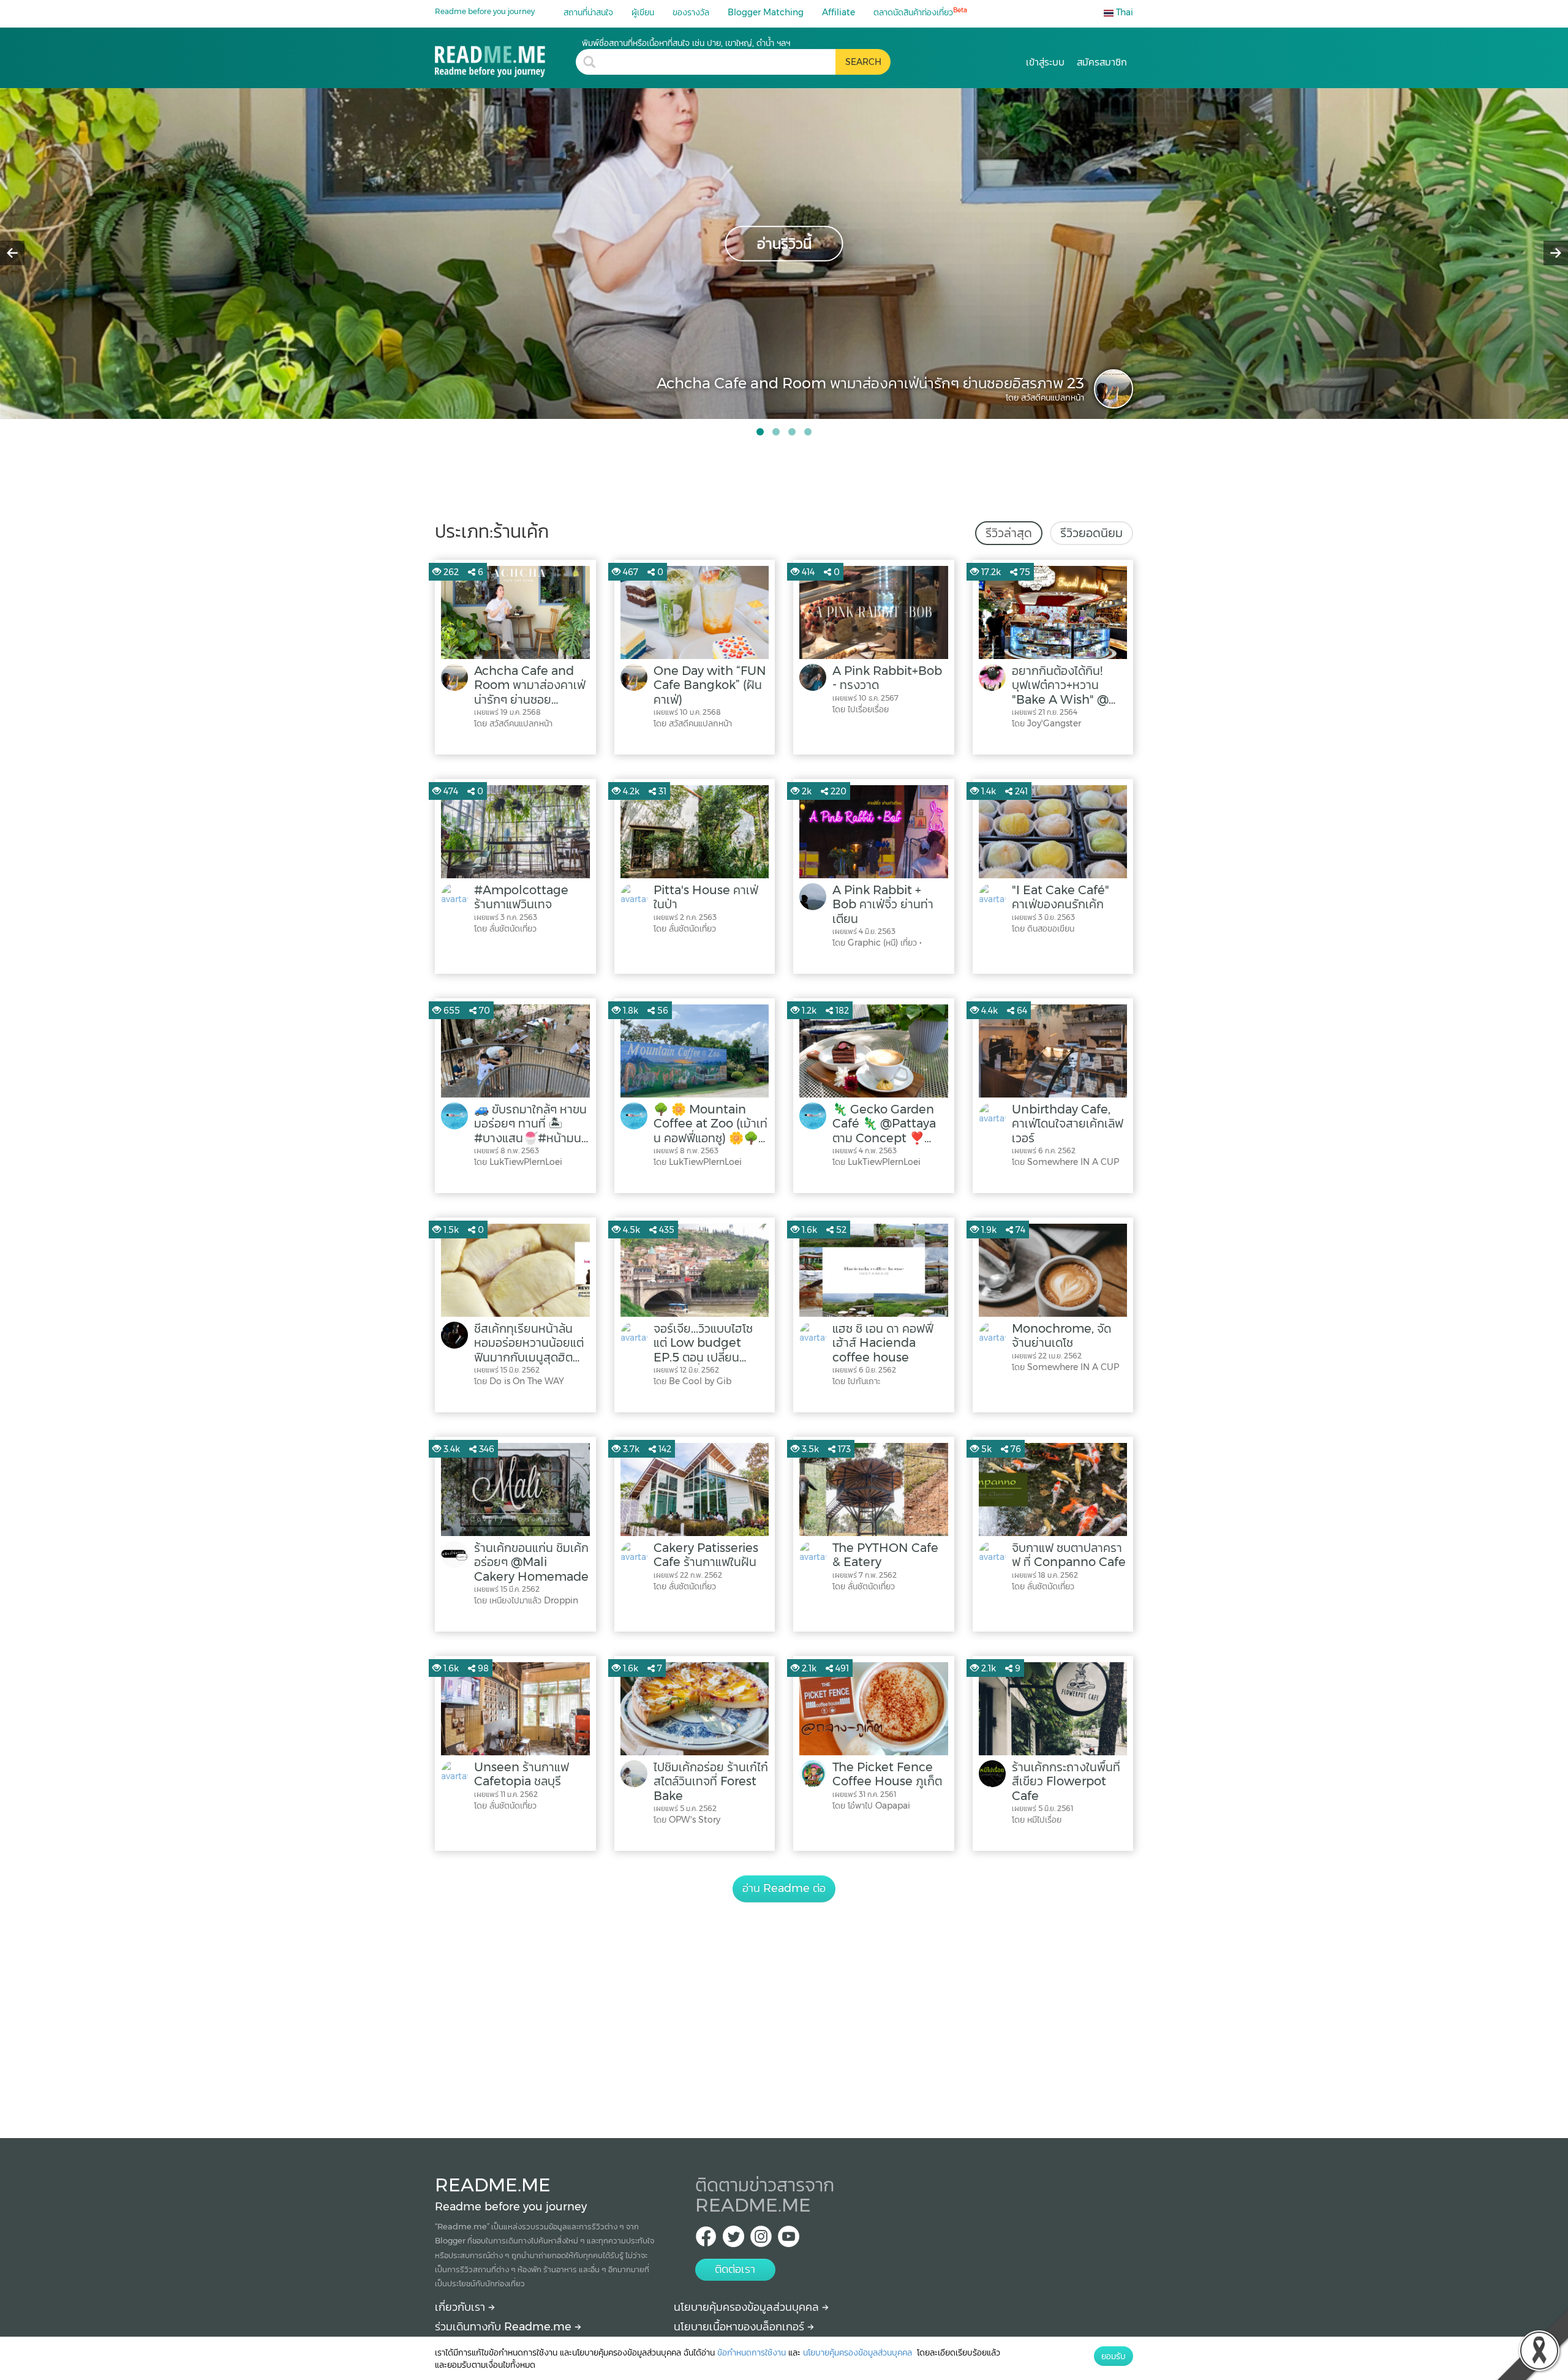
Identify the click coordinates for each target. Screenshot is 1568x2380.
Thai (1123, 12)
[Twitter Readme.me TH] (733, 2240)
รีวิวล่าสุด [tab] (1009, 533)
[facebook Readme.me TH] (706, 2240)
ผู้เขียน (643, 12)
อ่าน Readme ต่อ (784, 1888)
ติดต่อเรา (735, 2269)
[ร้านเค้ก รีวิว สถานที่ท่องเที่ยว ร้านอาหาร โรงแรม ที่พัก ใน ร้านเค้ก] (505, 57)
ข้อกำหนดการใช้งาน (752, 2352)
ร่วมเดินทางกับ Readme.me (505, 2327)
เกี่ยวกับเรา (462, 2307)
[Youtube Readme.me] (789, 2240)
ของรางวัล (691, 12)
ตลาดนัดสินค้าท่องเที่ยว (920, 12)
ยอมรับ (1114, 2356)
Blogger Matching (766, 12)
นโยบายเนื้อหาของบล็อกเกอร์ (741, 2327)
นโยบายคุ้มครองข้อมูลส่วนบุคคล (748, 2307)
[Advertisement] (784, 2006)
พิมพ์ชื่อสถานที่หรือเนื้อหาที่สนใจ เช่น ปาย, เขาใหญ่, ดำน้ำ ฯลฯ (686, 43)
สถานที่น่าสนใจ (588, 12)
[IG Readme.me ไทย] (761, 2240)
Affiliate (839, 12)
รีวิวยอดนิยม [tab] (1091, 533)
